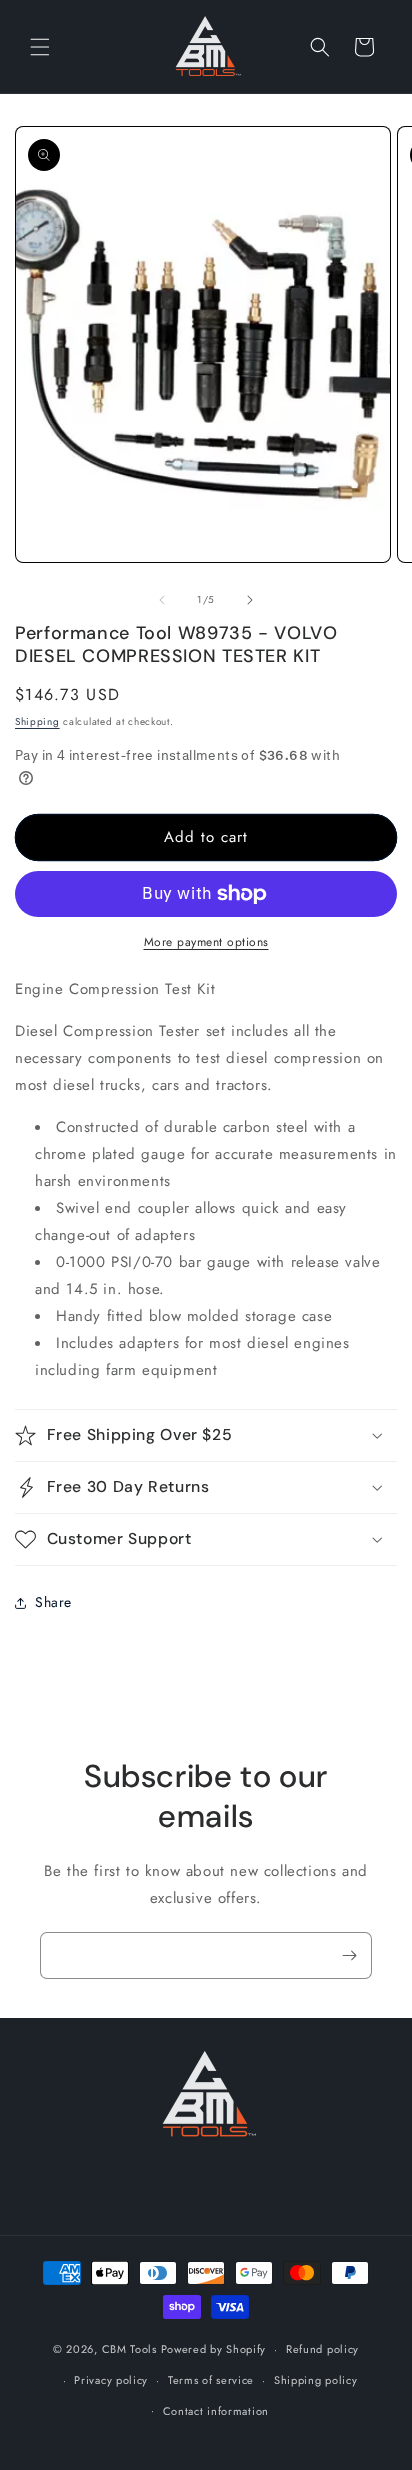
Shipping (37, 721)
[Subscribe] (349, 1955)
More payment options (206, 942)
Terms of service (211, 2380)
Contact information (216, 2411)
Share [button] (53, 1602)
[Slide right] (250, 600)
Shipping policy (316, 2380)
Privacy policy (111, 2380)
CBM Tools (129, 2349)
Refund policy (322, 2349)
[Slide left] (162, 600)
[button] (40, 47)
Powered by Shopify (214, 2349)
